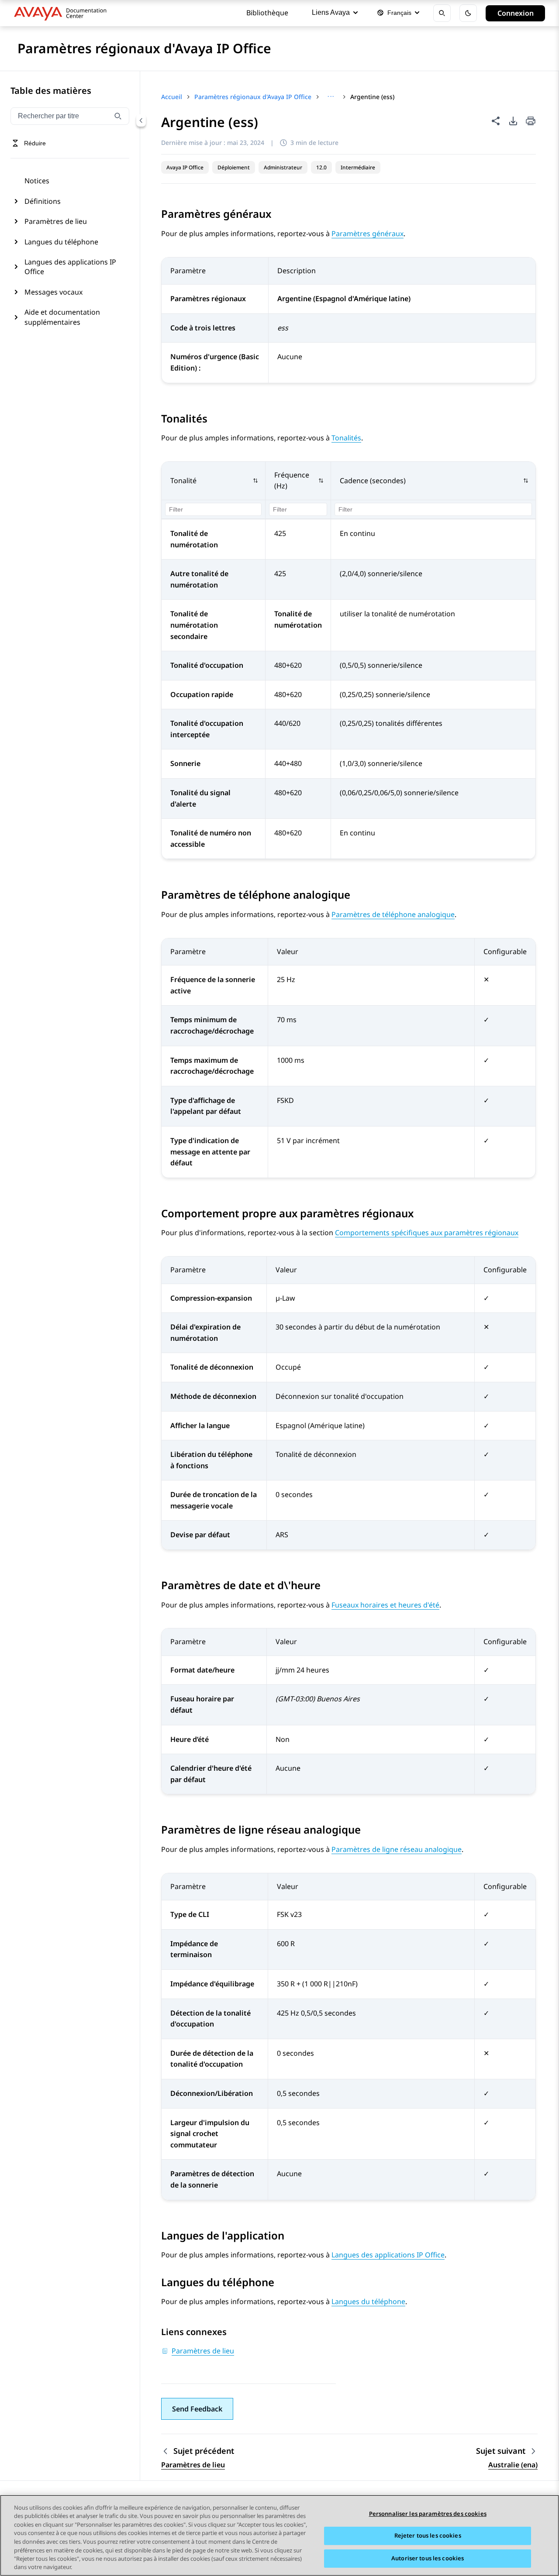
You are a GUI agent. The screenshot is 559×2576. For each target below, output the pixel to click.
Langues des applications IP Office (70, 267)
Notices (37, 181)
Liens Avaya (331, 12)
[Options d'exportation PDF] (513, 121)
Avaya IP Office (185, 167)
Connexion (516, 13)
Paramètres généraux (367, 234)
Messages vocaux (53, 292)
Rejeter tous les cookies (428, 2536)
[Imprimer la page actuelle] (531, 122)
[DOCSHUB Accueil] (63, 13)
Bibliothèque (267, 13)
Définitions (43, 201)
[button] (214, 481)
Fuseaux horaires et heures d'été (385, 1605)
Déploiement (234, 167)
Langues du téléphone (61, 242)
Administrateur (283, 167)
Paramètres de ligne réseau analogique (397, 1849)
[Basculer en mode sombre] (468, 13)
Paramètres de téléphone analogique (393, 914)
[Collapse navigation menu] (141, 120)
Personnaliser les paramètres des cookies (428, 2514)
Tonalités (346, 438)
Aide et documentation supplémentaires (62, 317)
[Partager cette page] (496, 121)
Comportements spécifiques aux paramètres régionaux (427, 1233)
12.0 (321, 167)
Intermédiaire (358, 167)
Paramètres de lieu (56, 221)
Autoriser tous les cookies (428, 2558)
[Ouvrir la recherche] (442, 13)
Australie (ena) (513, 2465)
